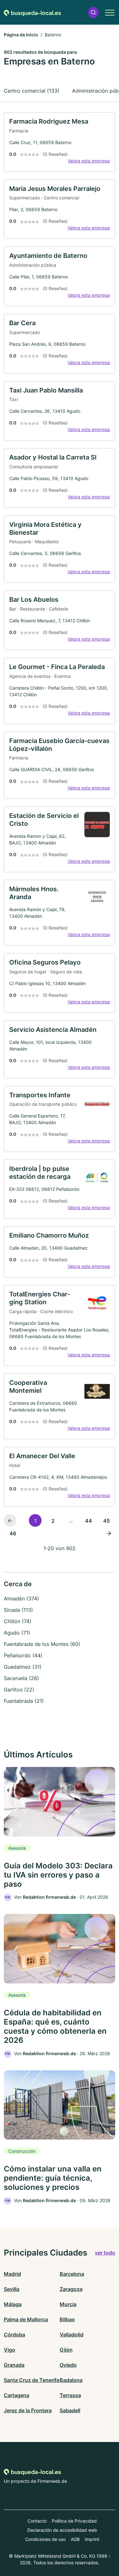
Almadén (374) (21, 1599)
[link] (60, 142)
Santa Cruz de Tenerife (32, 2380)
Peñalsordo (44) (23, 1655)
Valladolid (72, 2335)
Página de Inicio (21, 35)
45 (106, 1521)
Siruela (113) (18, 1610)
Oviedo (68, 2365)
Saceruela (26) (21, 1678)
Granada (14, 2365)
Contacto (37, 2521)
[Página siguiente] (109, 1533)
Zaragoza (71, 2289)
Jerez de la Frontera (28, 2410)
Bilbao (67, 2319)
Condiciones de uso (45, 2539)
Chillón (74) (18, 1621)
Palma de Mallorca (26, 2319)
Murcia (68, 2304)
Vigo (10, 2350)
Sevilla (12, 2289)
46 (13, 1533)
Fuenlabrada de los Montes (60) (42, 1644)
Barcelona (72, 2274)
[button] (93, 12)
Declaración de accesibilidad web (62, 2530)
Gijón (66, 2350)
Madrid (12, 2274)
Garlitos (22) (19, 1690)
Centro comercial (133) (32, 91)
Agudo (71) (17, 1633)
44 (89, 1521)
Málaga (13, 2304)
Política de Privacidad (74, 2521)
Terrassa (70, 2395)
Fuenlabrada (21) (24, 1701)
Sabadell (70, 2410)
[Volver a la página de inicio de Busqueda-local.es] (32, 12)
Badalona (71, 2380)
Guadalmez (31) (23, 1667)
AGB (75, 2539)
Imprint (92, 2539)
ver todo (105, 2253)
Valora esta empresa (89, 161)
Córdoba (14, 2335)
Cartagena (17, 2395)
